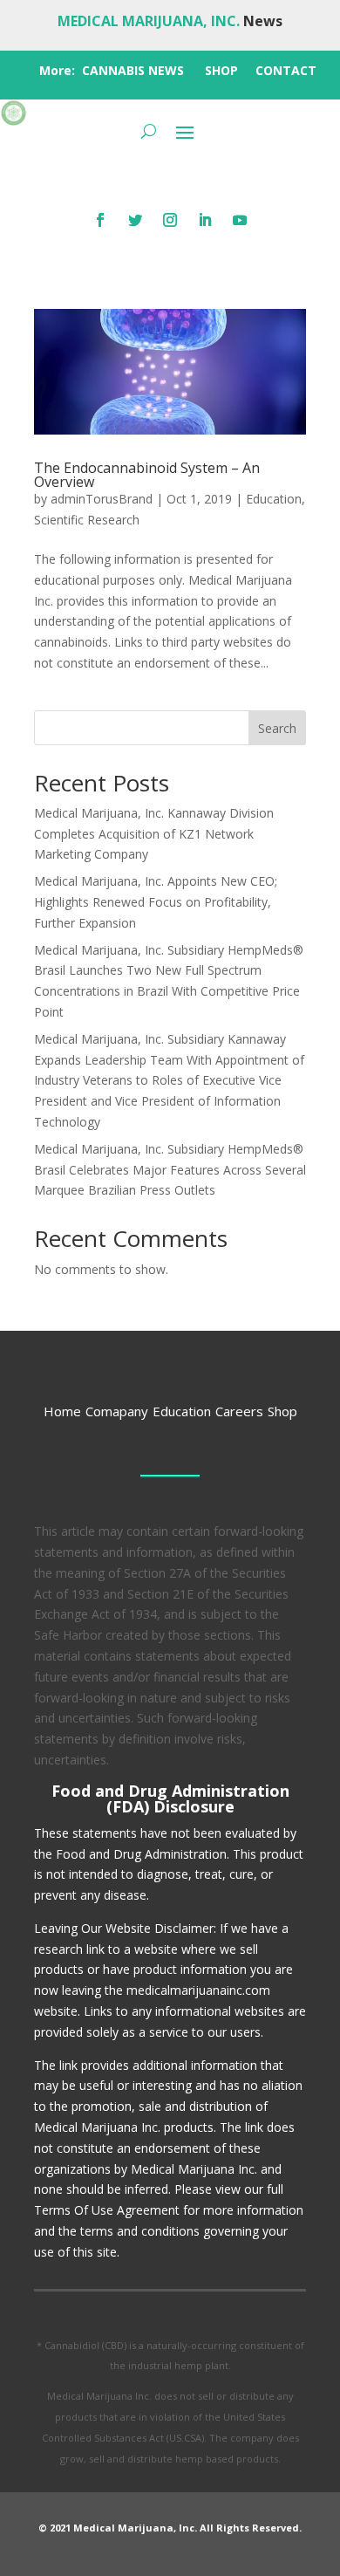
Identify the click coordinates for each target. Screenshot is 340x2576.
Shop (282, 1411)
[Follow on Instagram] (170, 220)
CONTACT (286, 70)
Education (274, 499)
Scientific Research (87, 520)
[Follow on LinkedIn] (205, 220)
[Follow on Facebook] (100, 220)
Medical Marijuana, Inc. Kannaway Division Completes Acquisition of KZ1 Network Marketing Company (154, 834)
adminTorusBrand (102, 499)
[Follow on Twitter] (135, 220)
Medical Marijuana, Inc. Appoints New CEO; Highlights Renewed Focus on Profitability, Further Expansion (156, 902)
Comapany (117, 1411)
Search (277, 728)
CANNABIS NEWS (133, 70)
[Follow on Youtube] (240, 220)
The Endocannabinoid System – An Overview (147, 475)
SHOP (221, 70)
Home (62, 1411)
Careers (239, 1411)
